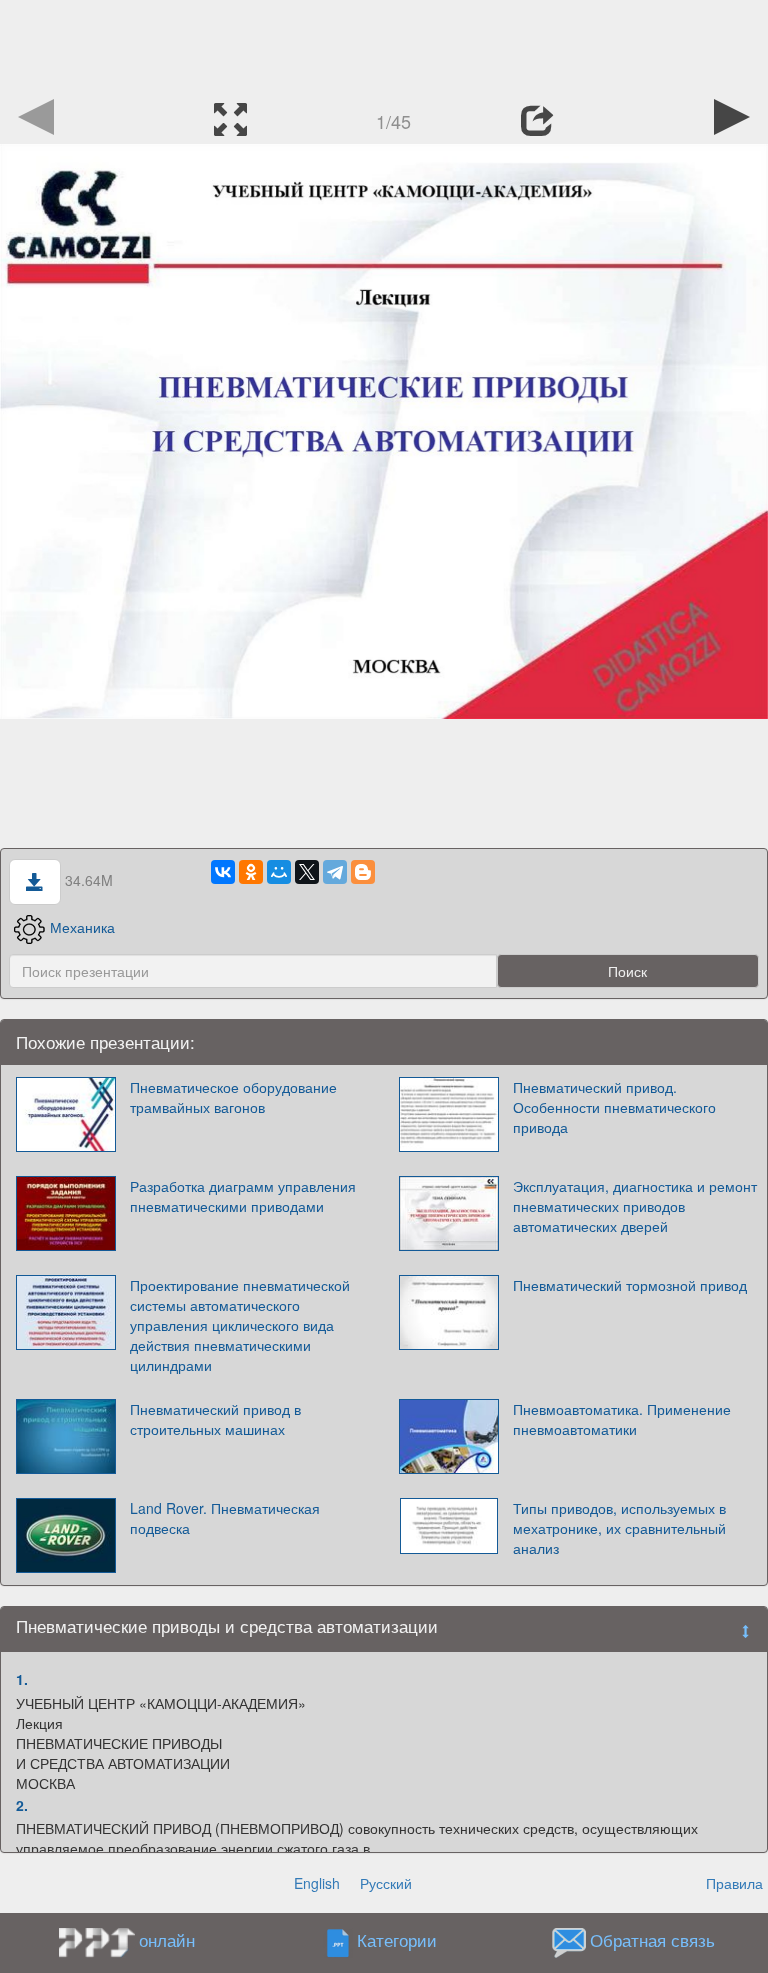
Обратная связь (652, 1941)
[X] (307, 872)
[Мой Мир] (279, 872)
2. (22, 1805)
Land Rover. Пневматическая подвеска (225, 1518)
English (317, 1883)
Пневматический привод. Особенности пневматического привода (614, 1107)
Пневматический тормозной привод (630, 1285)
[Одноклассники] (251, 872)
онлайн (167, 1940)
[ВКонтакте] (223, 872)
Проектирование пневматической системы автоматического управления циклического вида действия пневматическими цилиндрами (240, 1325)
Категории (397, 1941)
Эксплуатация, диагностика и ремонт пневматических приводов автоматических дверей (635, 1206)
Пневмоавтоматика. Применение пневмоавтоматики (622, 1419)
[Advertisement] (384, 45)
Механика (82, 927)
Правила (734, 1883)
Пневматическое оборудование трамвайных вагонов (233, 1097)
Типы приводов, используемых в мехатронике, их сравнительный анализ (619, 1528)
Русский (386, 1883)
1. (22, 1679)
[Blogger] (363, 872)
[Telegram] (335, 872)
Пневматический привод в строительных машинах (215, 1419)
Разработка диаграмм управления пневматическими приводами (243, 1196)
